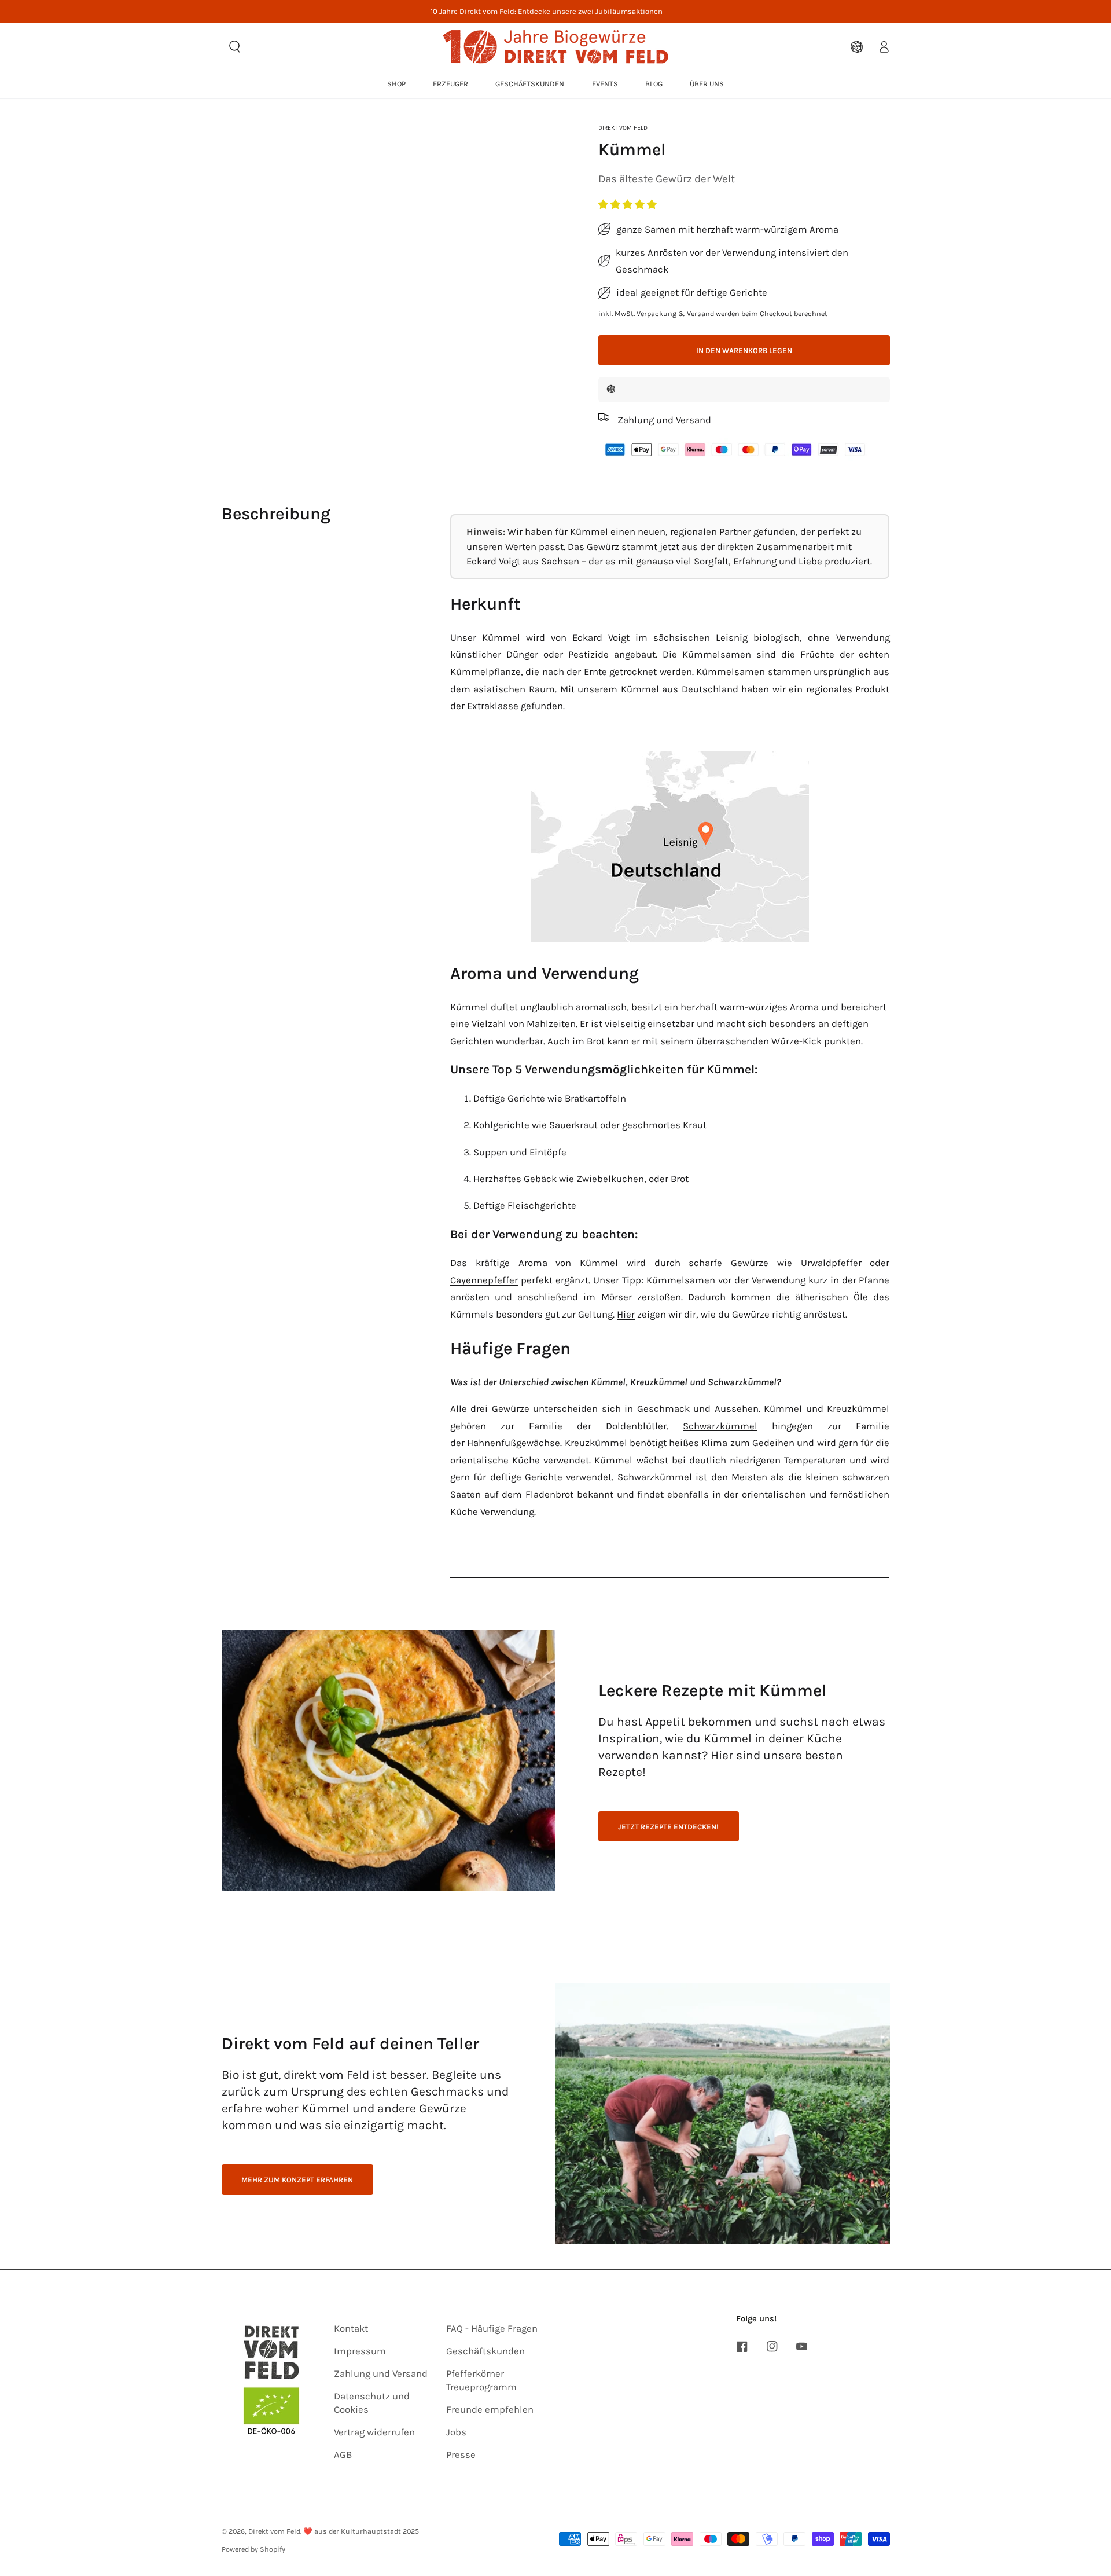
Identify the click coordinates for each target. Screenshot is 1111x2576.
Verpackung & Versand (675, 313)
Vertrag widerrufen (374, 2432)
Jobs (456, 2432)
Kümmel (783, 1409)
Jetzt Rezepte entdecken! (668, 1827)
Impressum (360, 2351)
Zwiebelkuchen (610, 1179)
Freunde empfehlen (490, 2410)
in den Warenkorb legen (744, 351)
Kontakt (351, 2329)
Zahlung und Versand (381, 2374)
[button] (629, 205)
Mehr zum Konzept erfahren (297, 2180)
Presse (461, 2455)
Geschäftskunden (485, 2351)
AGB (343, 2455)
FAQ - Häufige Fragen (492, 2329)
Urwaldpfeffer (831, 1263)
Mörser (617, 1297)
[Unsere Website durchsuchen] (235, 46)
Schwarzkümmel (720, 1426)
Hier (626, 1314)
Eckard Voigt (601, 638)
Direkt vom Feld (623, 128)
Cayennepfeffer (484, 1280)
